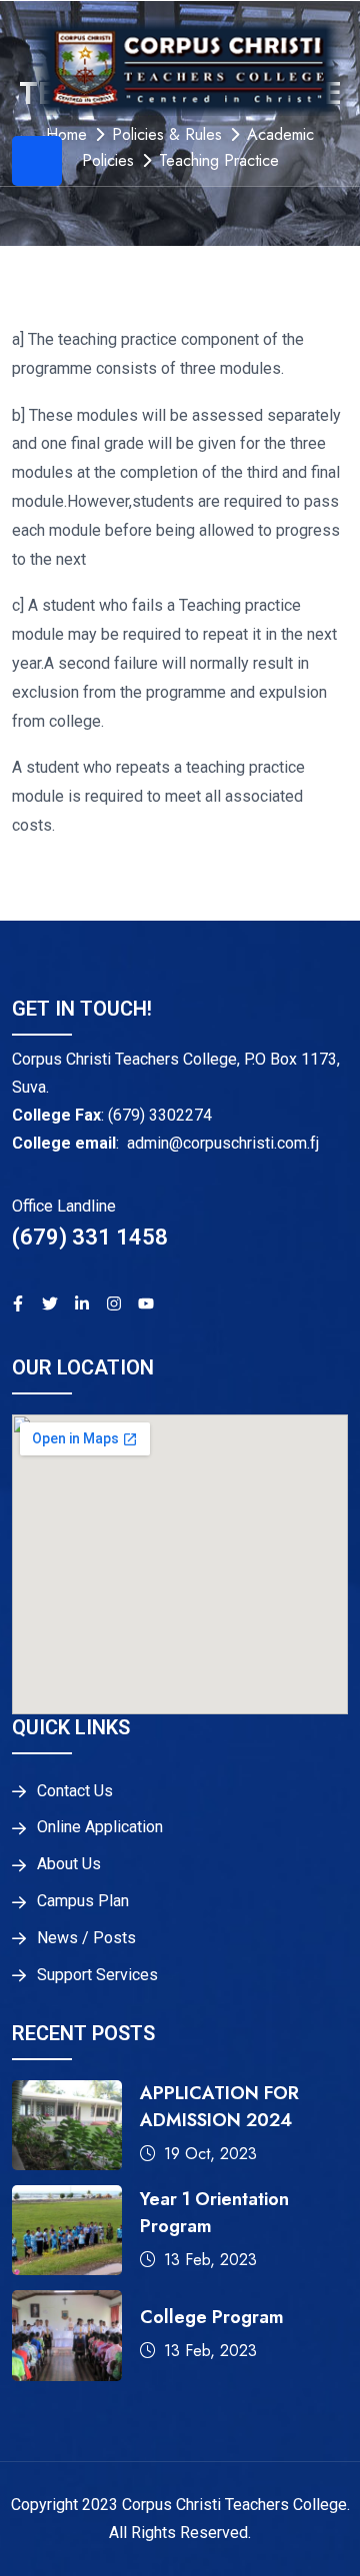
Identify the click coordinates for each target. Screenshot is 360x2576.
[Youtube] (146, 1303)
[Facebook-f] (18, 1303)
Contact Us (75, 1791)
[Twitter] (50, 1303)
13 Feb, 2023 (210, 2260)
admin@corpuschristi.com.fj (223, 1143)
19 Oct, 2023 (210, 2154)
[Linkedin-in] (82, 1303)
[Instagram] (114, 1303)
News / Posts (86, 1938)
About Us (69, 1864)
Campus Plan (83, 1901)
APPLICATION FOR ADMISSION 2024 (219, 2107)
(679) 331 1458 (90, 1237)
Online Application (100, 1827)
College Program (212, 2317)
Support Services (97, 1975)
